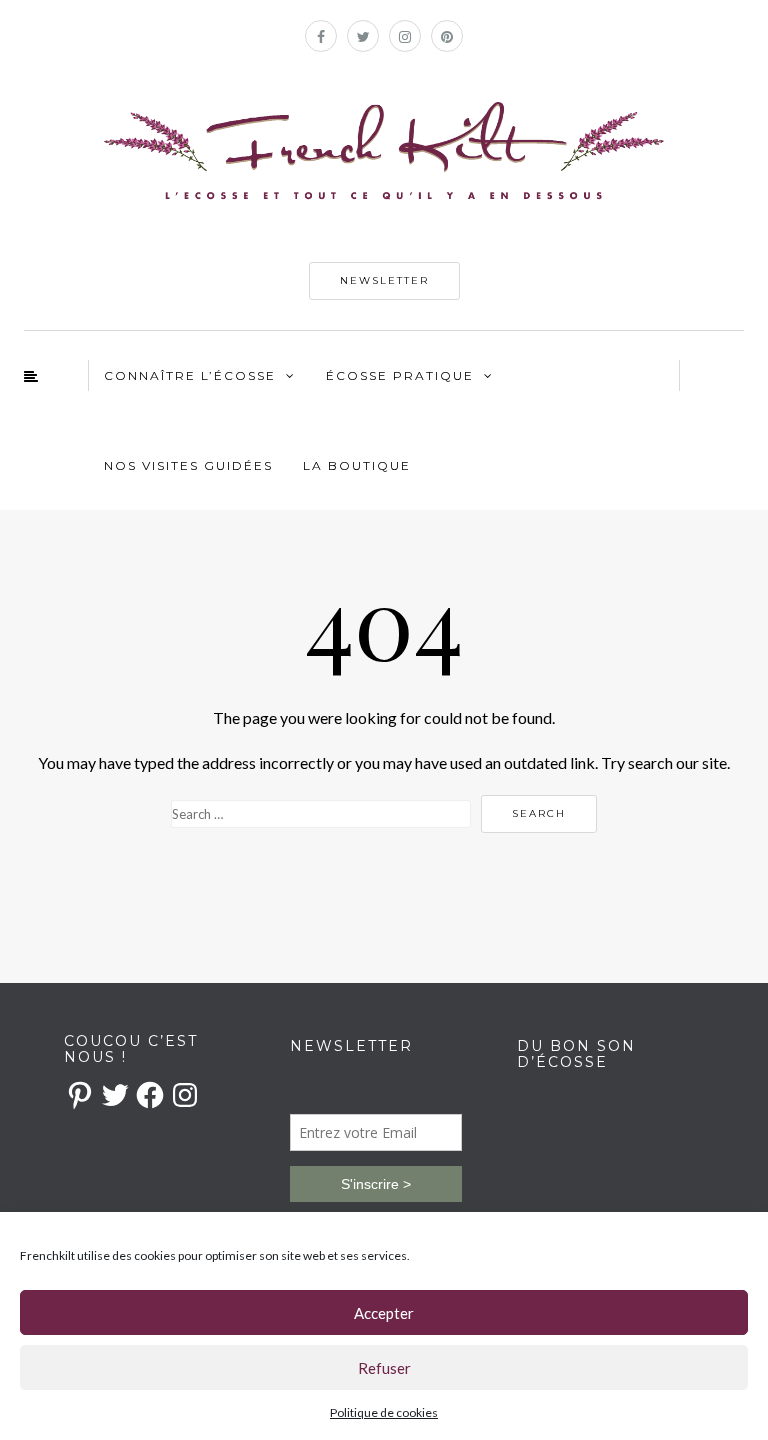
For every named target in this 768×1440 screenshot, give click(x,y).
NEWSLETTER (384, 280)
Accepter (384, 1313)
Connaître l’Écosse (190, 375)
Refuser (384, 1368)
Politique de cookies (384, 1412)
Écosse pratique (400, 375)
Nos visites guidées (188, 465)
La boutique (357, 465)
